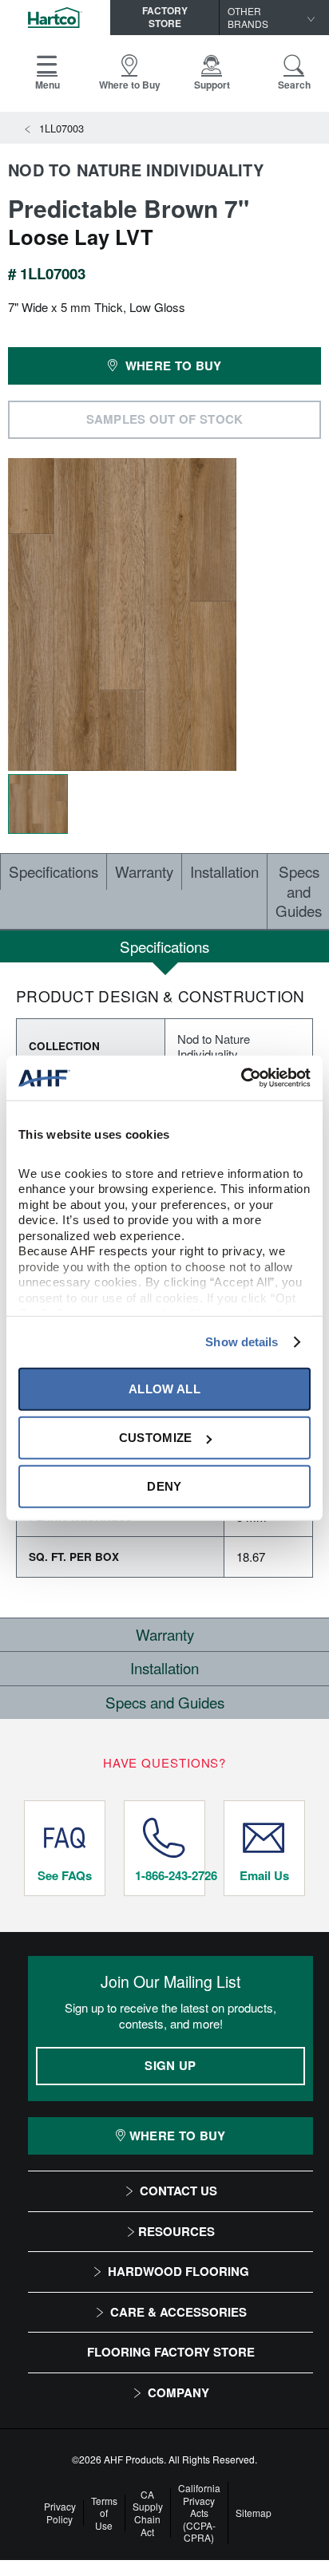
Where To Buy (178, 2135)
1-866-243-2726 (170, 1875)
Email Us (264, 1875)
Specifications (54, 871)
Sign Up (170, 2065)
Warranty (144, 871)
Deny (164, 1486)
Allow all (164, 1389)
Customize (156, 1438)
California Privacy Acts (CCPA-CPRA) (199, 2513)
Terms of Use (104, 2513)
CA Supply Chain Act (148, 2513)
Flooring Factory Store (171, 2352)
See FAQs (65, 1875)
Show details (242, 1342)
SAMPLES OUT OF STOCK (165, 419)
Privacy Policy (60, 2513)
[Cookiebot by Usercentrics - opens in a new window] (241, 1078)
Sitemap (254, 2513)
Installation (224, 871)
